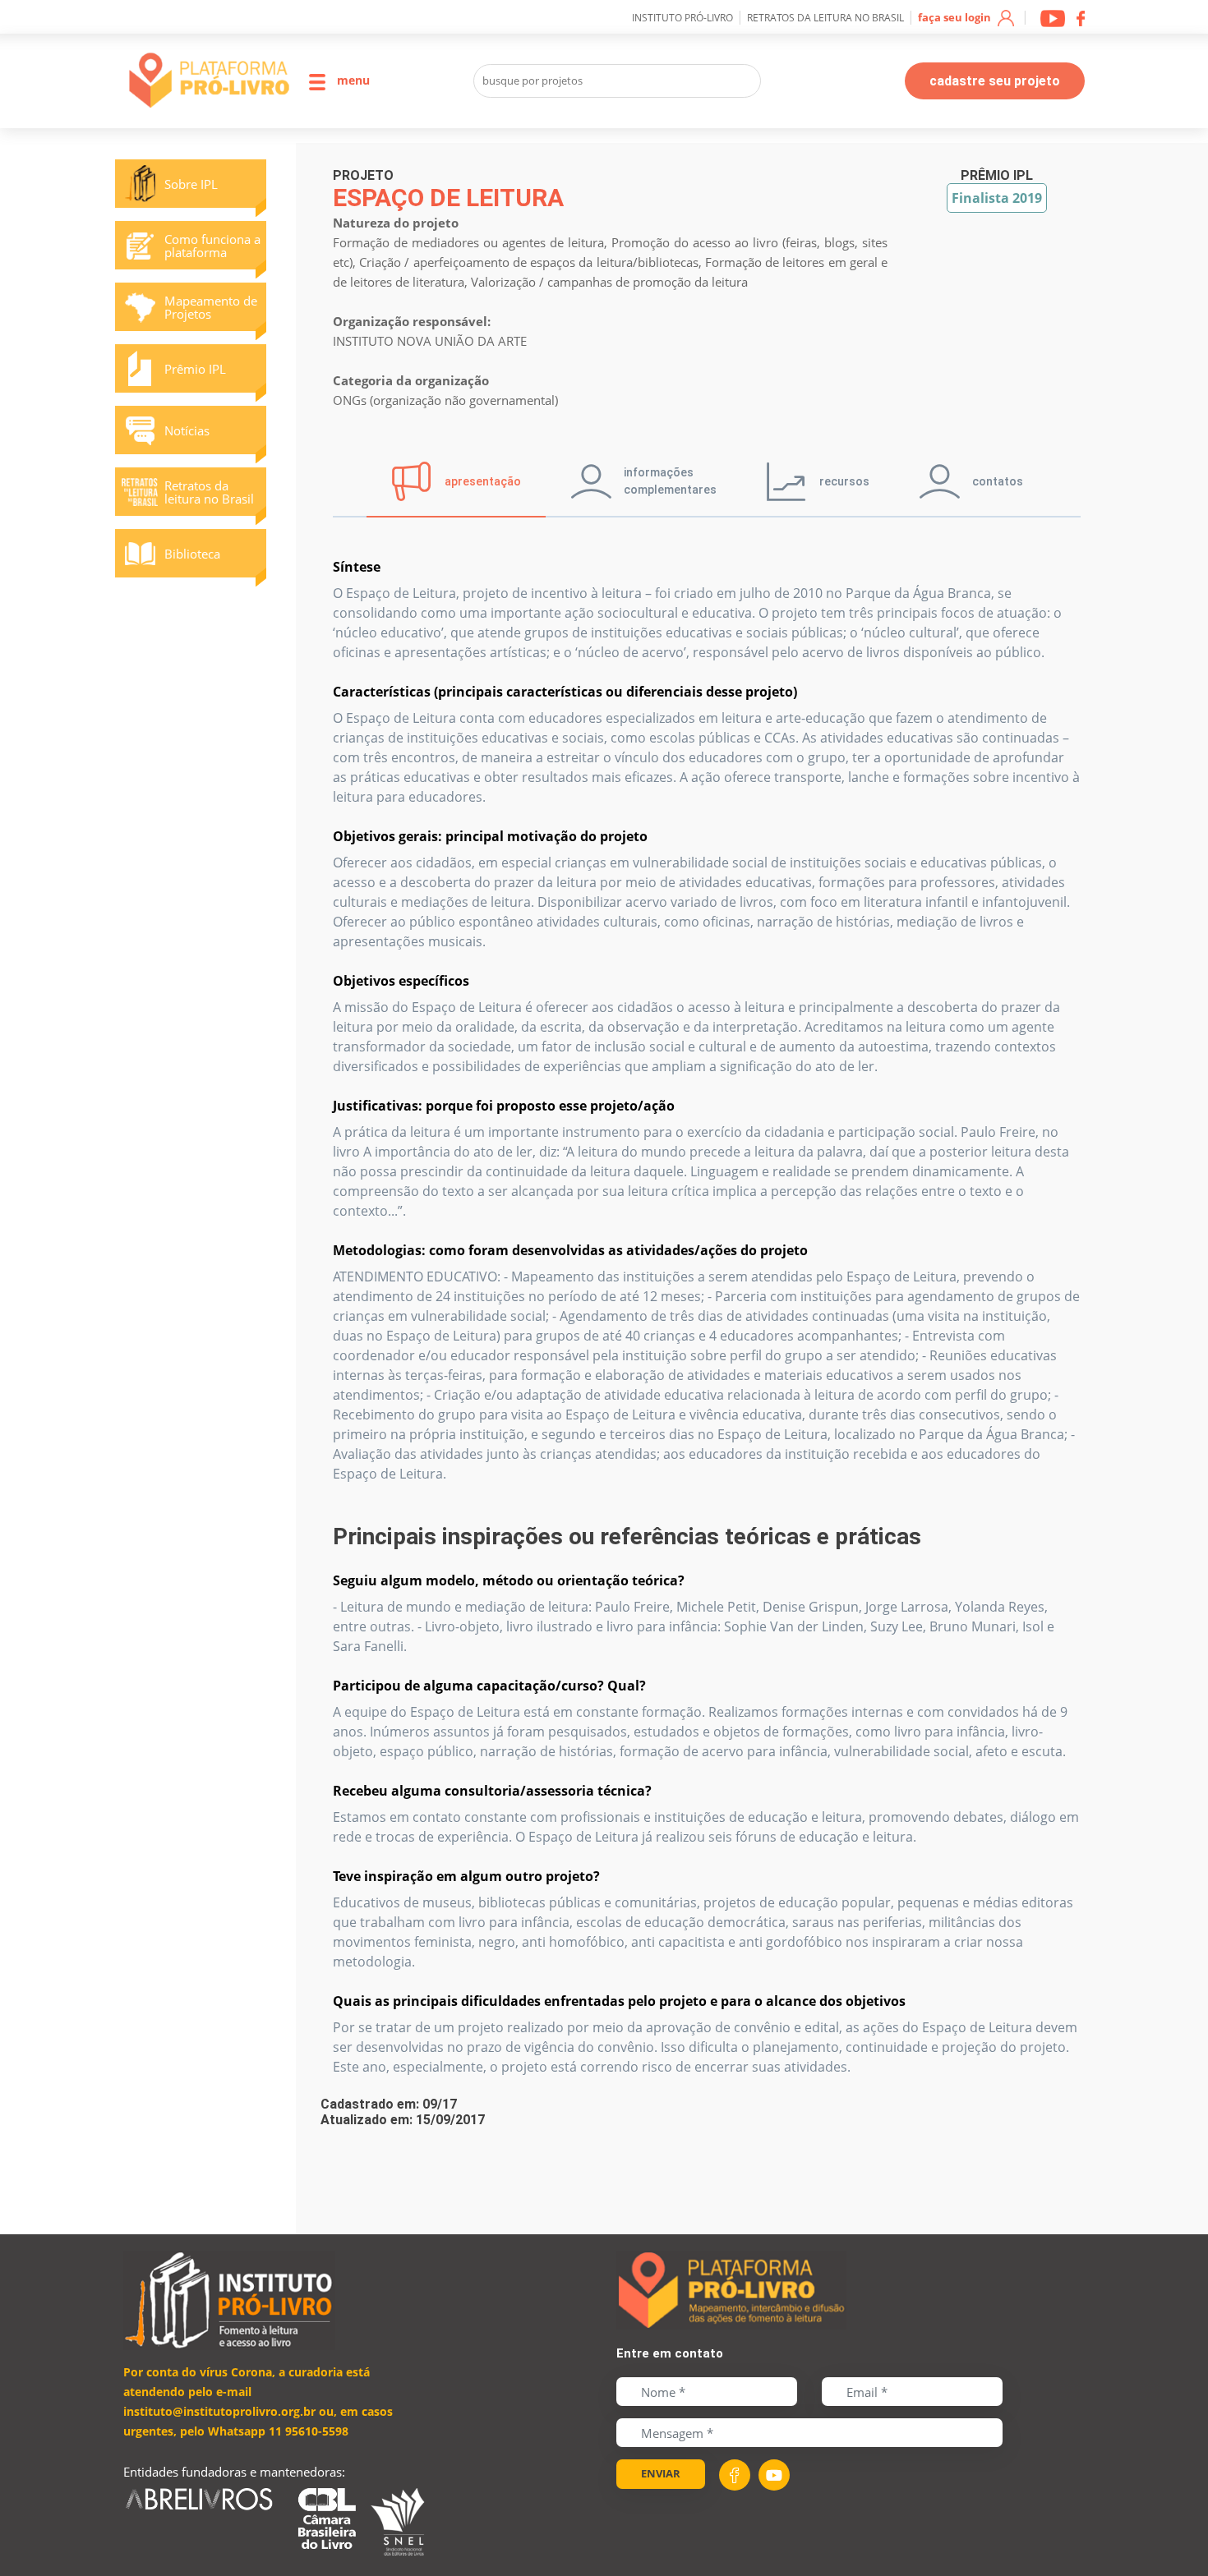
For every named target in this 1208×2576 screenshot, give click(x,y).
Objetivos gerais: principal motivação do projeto (490, 836)
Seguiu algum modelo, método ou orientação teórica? (509, 1580)
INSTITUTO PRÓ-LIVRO (682, 18)
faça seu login (956, 17)
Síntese (357, 567)
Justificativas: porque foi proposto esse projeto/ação (504, 1106)
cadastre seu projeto (995, 81)
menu (352, 80)
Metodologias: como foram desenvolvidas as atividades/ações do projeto (570, 1250)
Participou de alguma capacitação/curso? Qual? (489, 1686)
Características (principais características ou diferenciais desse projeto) (565, 692)
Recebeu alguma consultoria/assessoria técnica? (492, 1791)
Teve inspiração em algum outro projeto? (466, 1876)
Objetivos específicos (401, 981)
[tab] (456, 481)
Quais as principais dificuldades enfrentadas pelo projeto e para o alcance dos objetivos (619, 2001)
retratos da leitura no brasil (825, 18)
